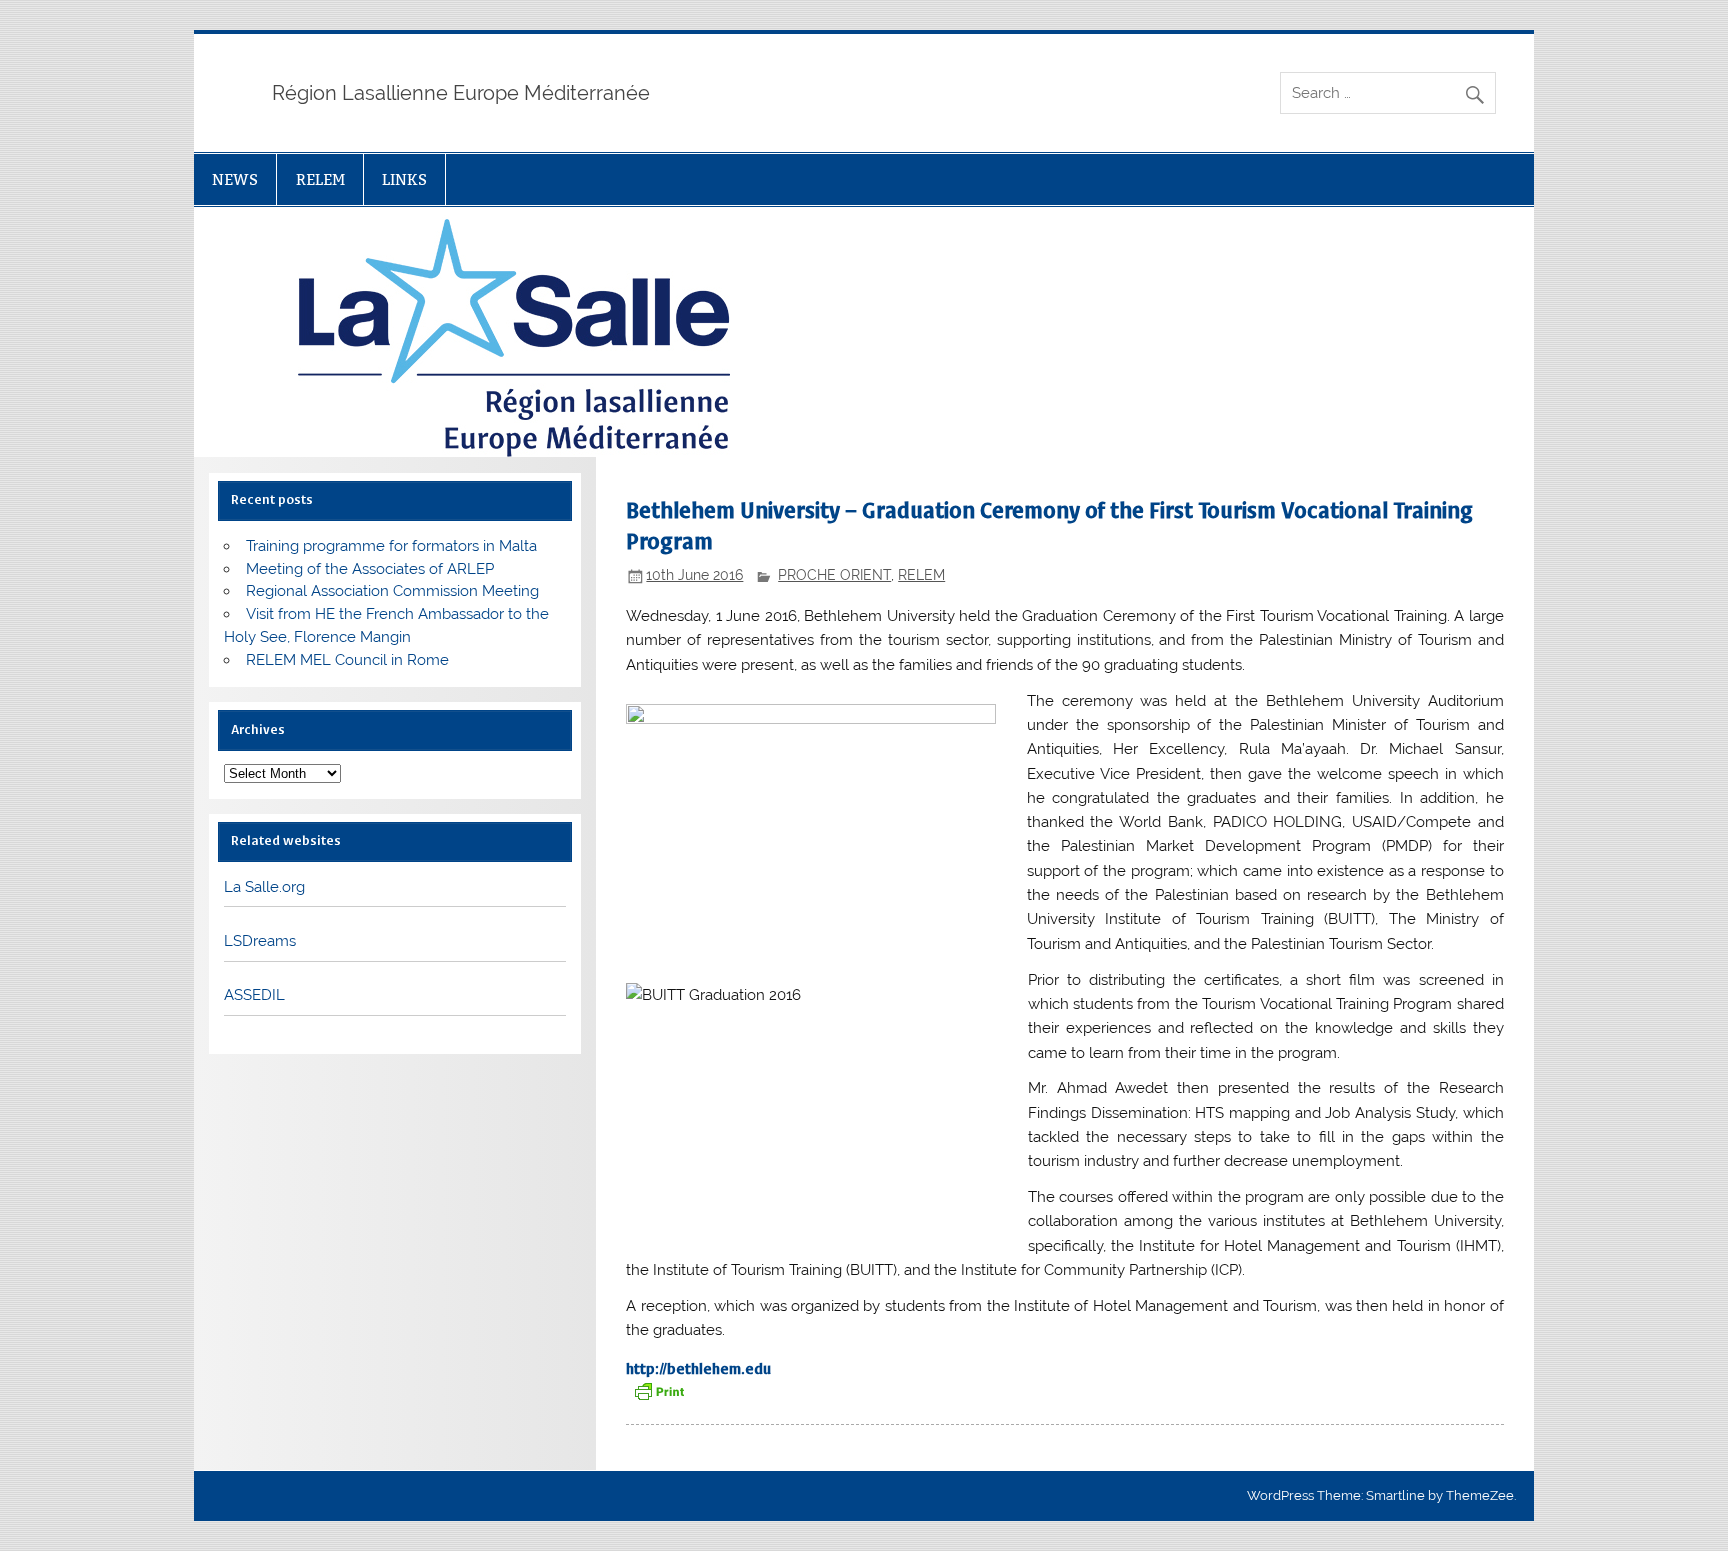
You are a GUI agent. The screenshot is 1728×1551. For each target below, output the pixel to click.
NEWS (235, 179)
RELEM (320, 179)
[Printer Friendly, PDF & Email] (659, 1389)
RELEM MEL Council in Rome (347, 660)
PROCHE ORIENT (834, 575)
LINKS (404, 179)
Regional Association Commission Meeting (392, 591)
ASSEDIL (254, 995)
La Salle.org (264, 887)
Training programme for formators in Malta (391, 546)
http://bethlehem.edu (698, 1369)
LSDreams (260, 941)
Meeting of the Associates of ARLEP (370, 569)
